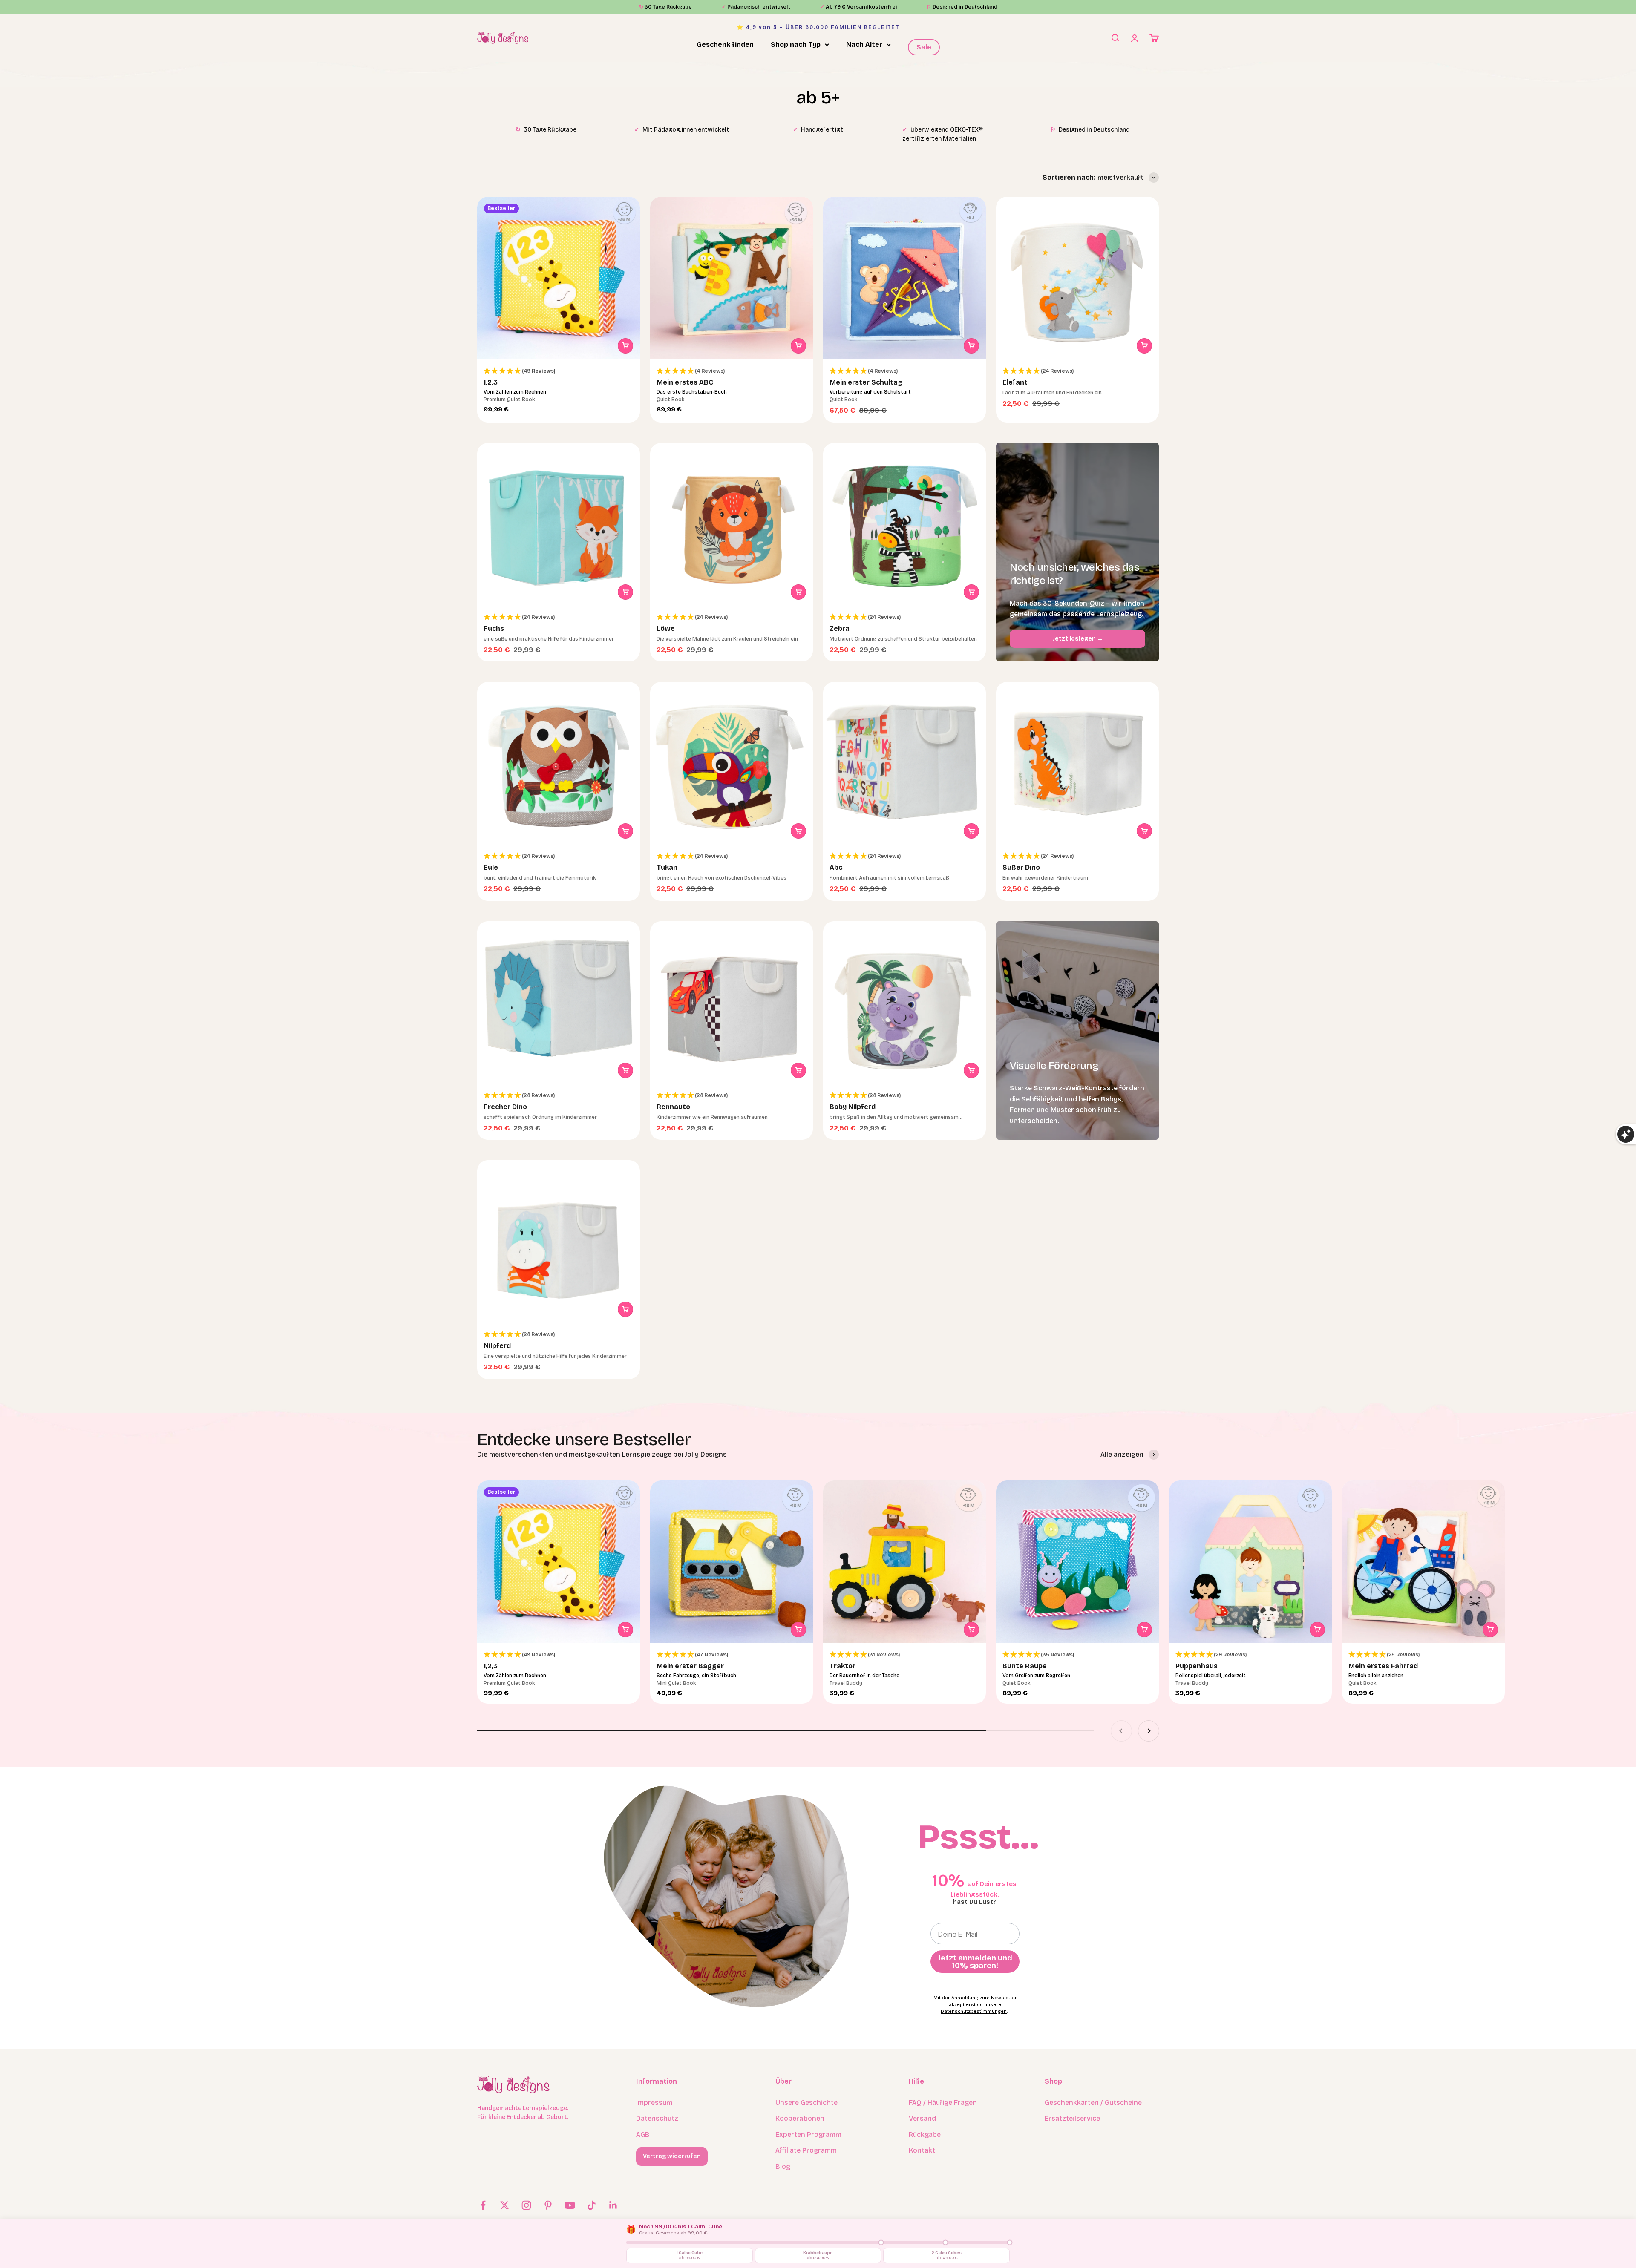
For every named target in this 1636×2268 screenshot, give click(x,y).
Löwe (666, 628)
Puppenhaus (1197, 1666)
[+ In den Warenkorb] (625, 346)
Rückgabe (925, 2134)
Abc (836, 867)
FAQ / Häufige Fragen (943, 2103)
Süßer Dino (1021, 867)
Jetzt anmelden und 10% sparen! (975, 1962)
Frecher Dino (505, 1107)
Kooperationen (800, 2118)
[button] (559, 371)
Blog (783, 2166)
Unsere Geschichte (806, 2103)
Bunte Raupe (1025, 1666)
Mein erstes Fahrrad (1383, 1666)
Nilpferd (497, 1346)
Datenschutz (657, 2118)
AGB (643, 2134)
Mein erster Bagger (690, 1666)
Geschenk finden (725, 45)
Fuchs (494, 628)
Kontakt (922, 2150)
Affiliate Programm (806, 2150)
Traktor (842, 1666)
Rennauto (673, 1107)
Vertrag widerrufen (672, 2156)
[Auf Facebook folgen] (483, 2205)
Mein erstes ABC (685, 382)
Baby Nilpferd (853, 1107)
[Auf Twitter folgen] (505, 2205)
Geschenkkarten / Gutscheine (1093, 2103)
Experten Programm (808, 2134)
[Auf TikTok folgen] (592, 2205)
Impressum (654, 2103)
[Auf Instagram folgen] (526, 2205)
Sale (924, 47)
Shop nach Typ (796, 45)
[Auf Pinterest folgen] (548, 2205)
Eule (491, 867)
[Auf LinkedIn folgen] (613, 2205)
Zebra (840, 628)
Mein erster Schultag (866, 382)
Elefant (1015, 382)
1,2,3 (491, 382)
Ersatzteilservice (1072, 2118)
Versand (922, 2118)
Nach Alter (864, 45)
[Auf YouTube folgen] (570, 2205)
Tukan (667, 867)
